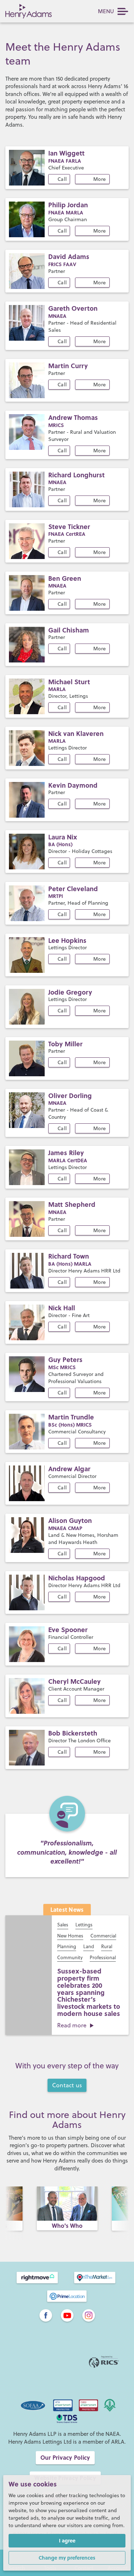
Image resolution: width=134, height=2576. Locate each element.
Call (62, 179)
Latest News (67, 1909)
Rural (107, 1946)
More (100, 179)
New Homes (70, 1936)
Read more (72, 2025)
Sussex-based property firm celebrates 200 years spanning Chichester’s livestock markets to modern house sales (89, 1992)
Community (70, 1957)
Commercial (103, 1936)
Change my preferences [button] (67, 2557)
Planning (67, 1946)
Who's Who (67, 2226)
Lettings (84, 1925)
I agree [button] (67, 2540)
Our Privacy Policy (65, 2457)
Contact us (67, 2085)
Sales (63, 1925)
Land (89, 1946)
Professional (103, 1957)
